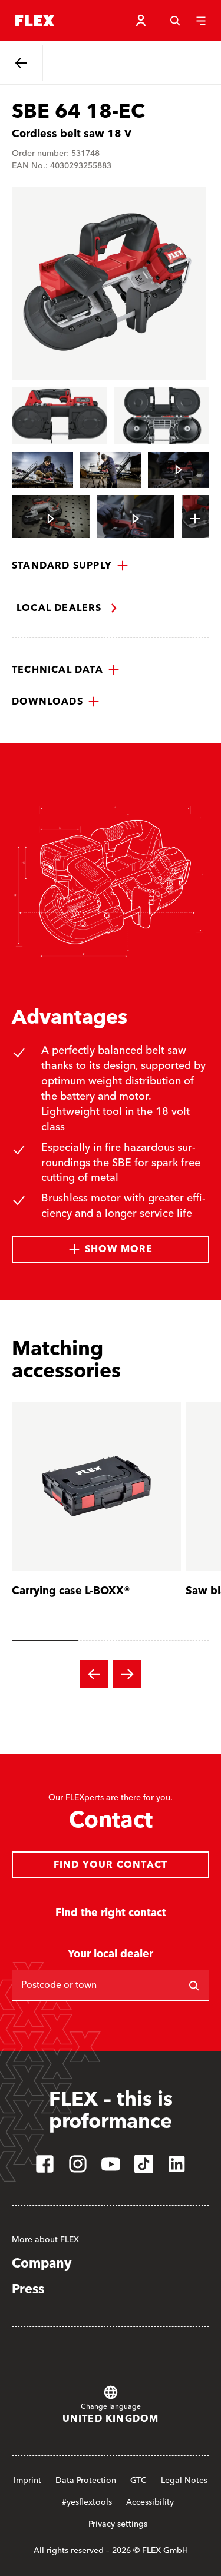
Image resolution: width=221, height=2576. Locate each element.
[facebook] (45, 2164)
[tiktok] (144, 2164)
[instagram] (78, 2164)
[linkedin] (177, 2164)
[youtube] (111, 2164)
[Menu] (201, 21)
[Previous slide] (94, 1674)
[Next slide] (127, 1674)
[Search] (175, 21)
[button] (70, 566)
